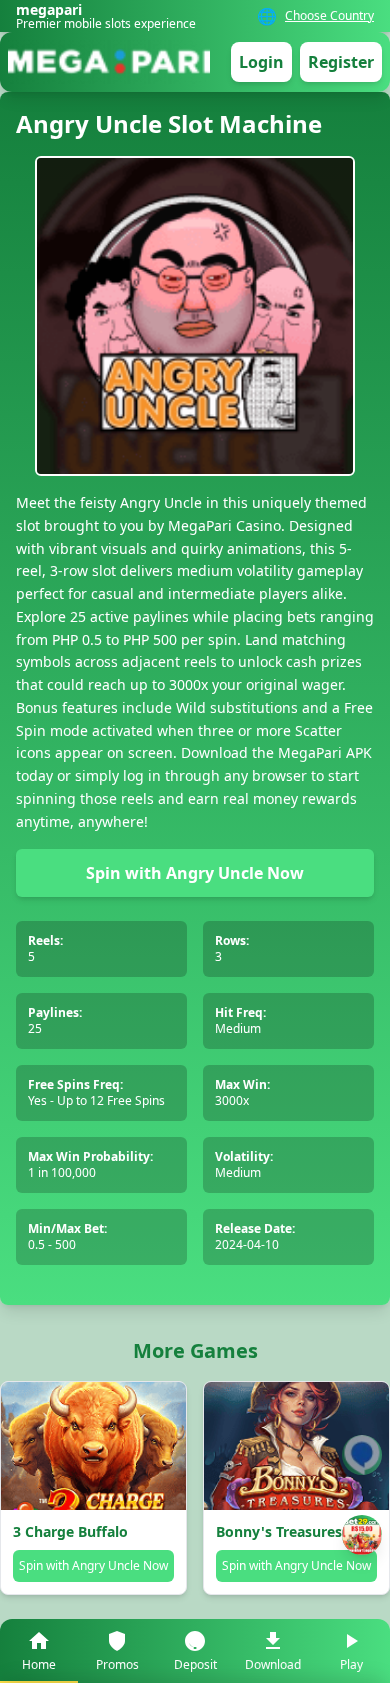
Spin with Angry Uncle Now (195, 873)
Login (261, 62)
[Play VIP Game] (362, 1535)
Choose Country (329, 16)
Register (341, 62)
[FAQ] (362, 1455)
